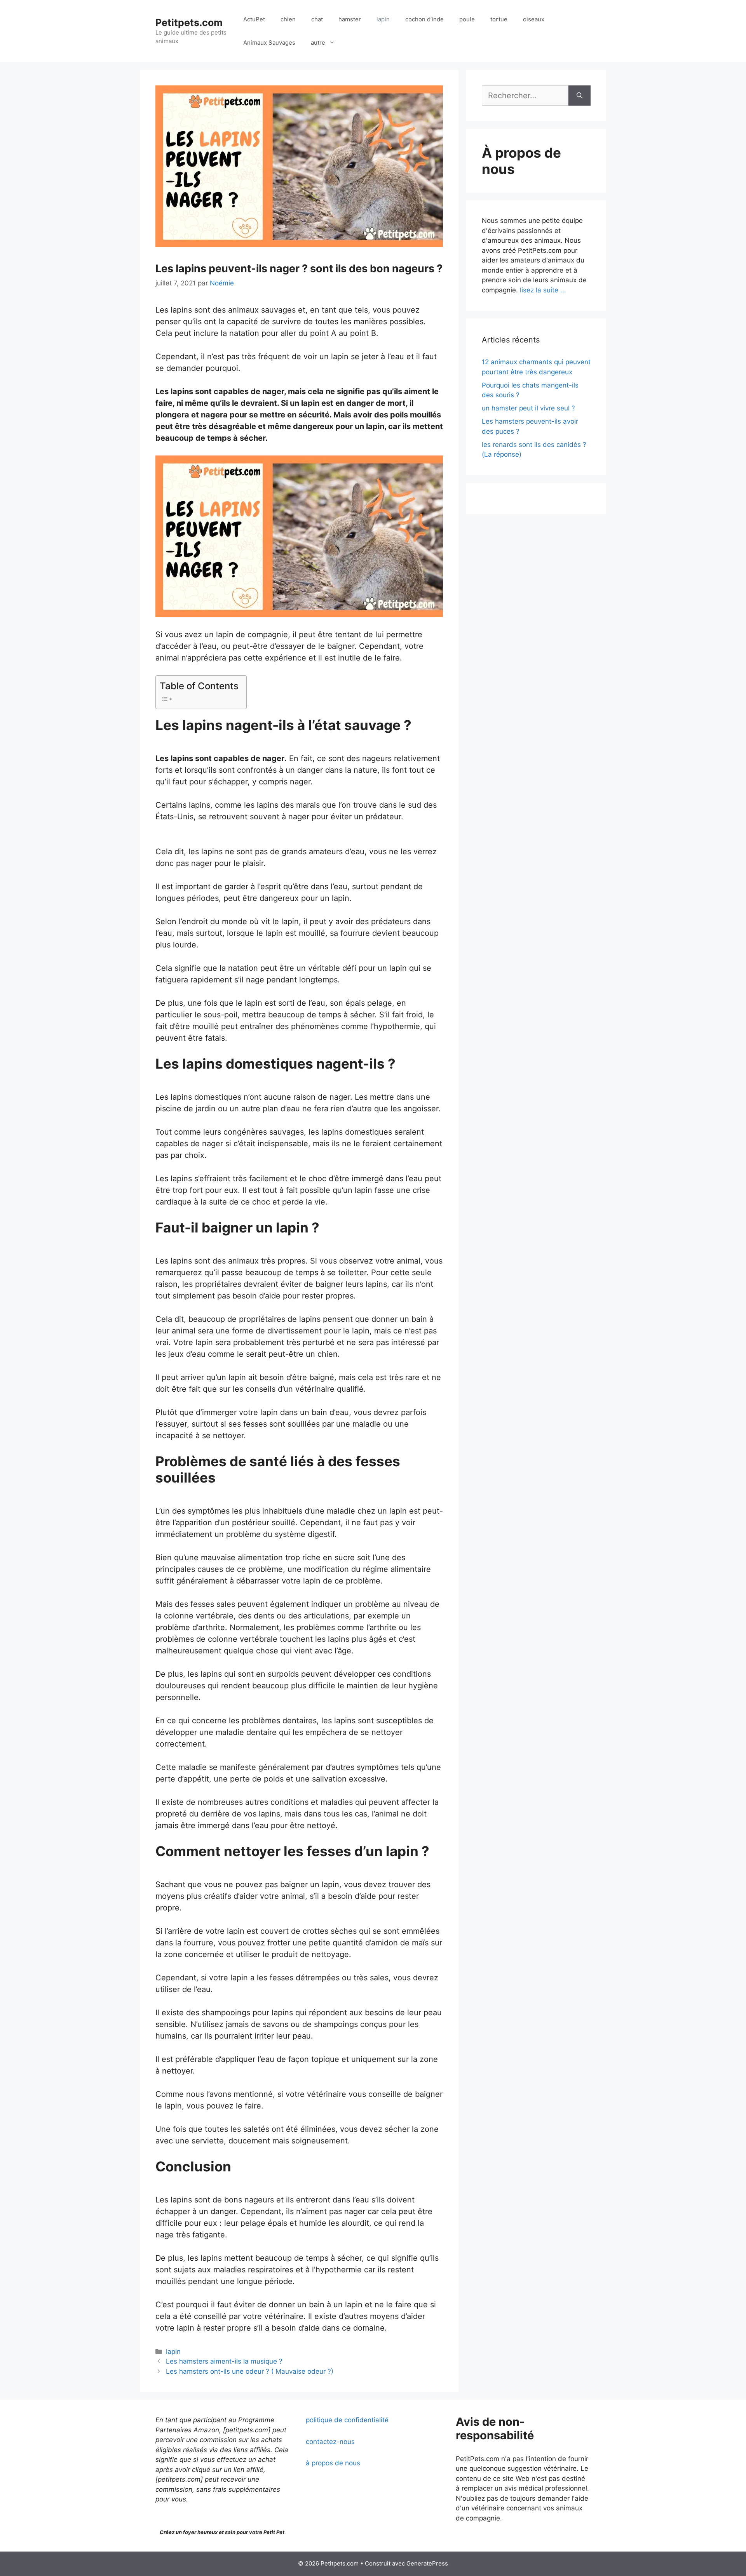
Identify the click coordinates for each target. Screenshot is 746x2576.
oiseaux (534, 19)
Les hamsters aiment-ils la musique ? (224, 2361)
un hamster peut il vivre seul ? (528, 408)
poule (467, 19)
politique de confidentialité (347, 2420)
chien (288, 19)
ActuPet (254, 19)
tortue (499, 19)
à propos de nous (333, 2463)
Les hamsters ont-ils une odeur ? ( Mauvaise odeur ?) (250, 2371)
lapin (383, 19)
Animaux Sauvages (269, 43)
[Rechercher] (580, 96)
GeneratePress (427, 2563)
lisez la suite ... (543, 290)
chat (317, 19)
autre (318, 43)
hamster (350, 19)
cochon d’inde (424, 19)
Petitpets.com (189, 23)
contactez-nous (330, 2442)
